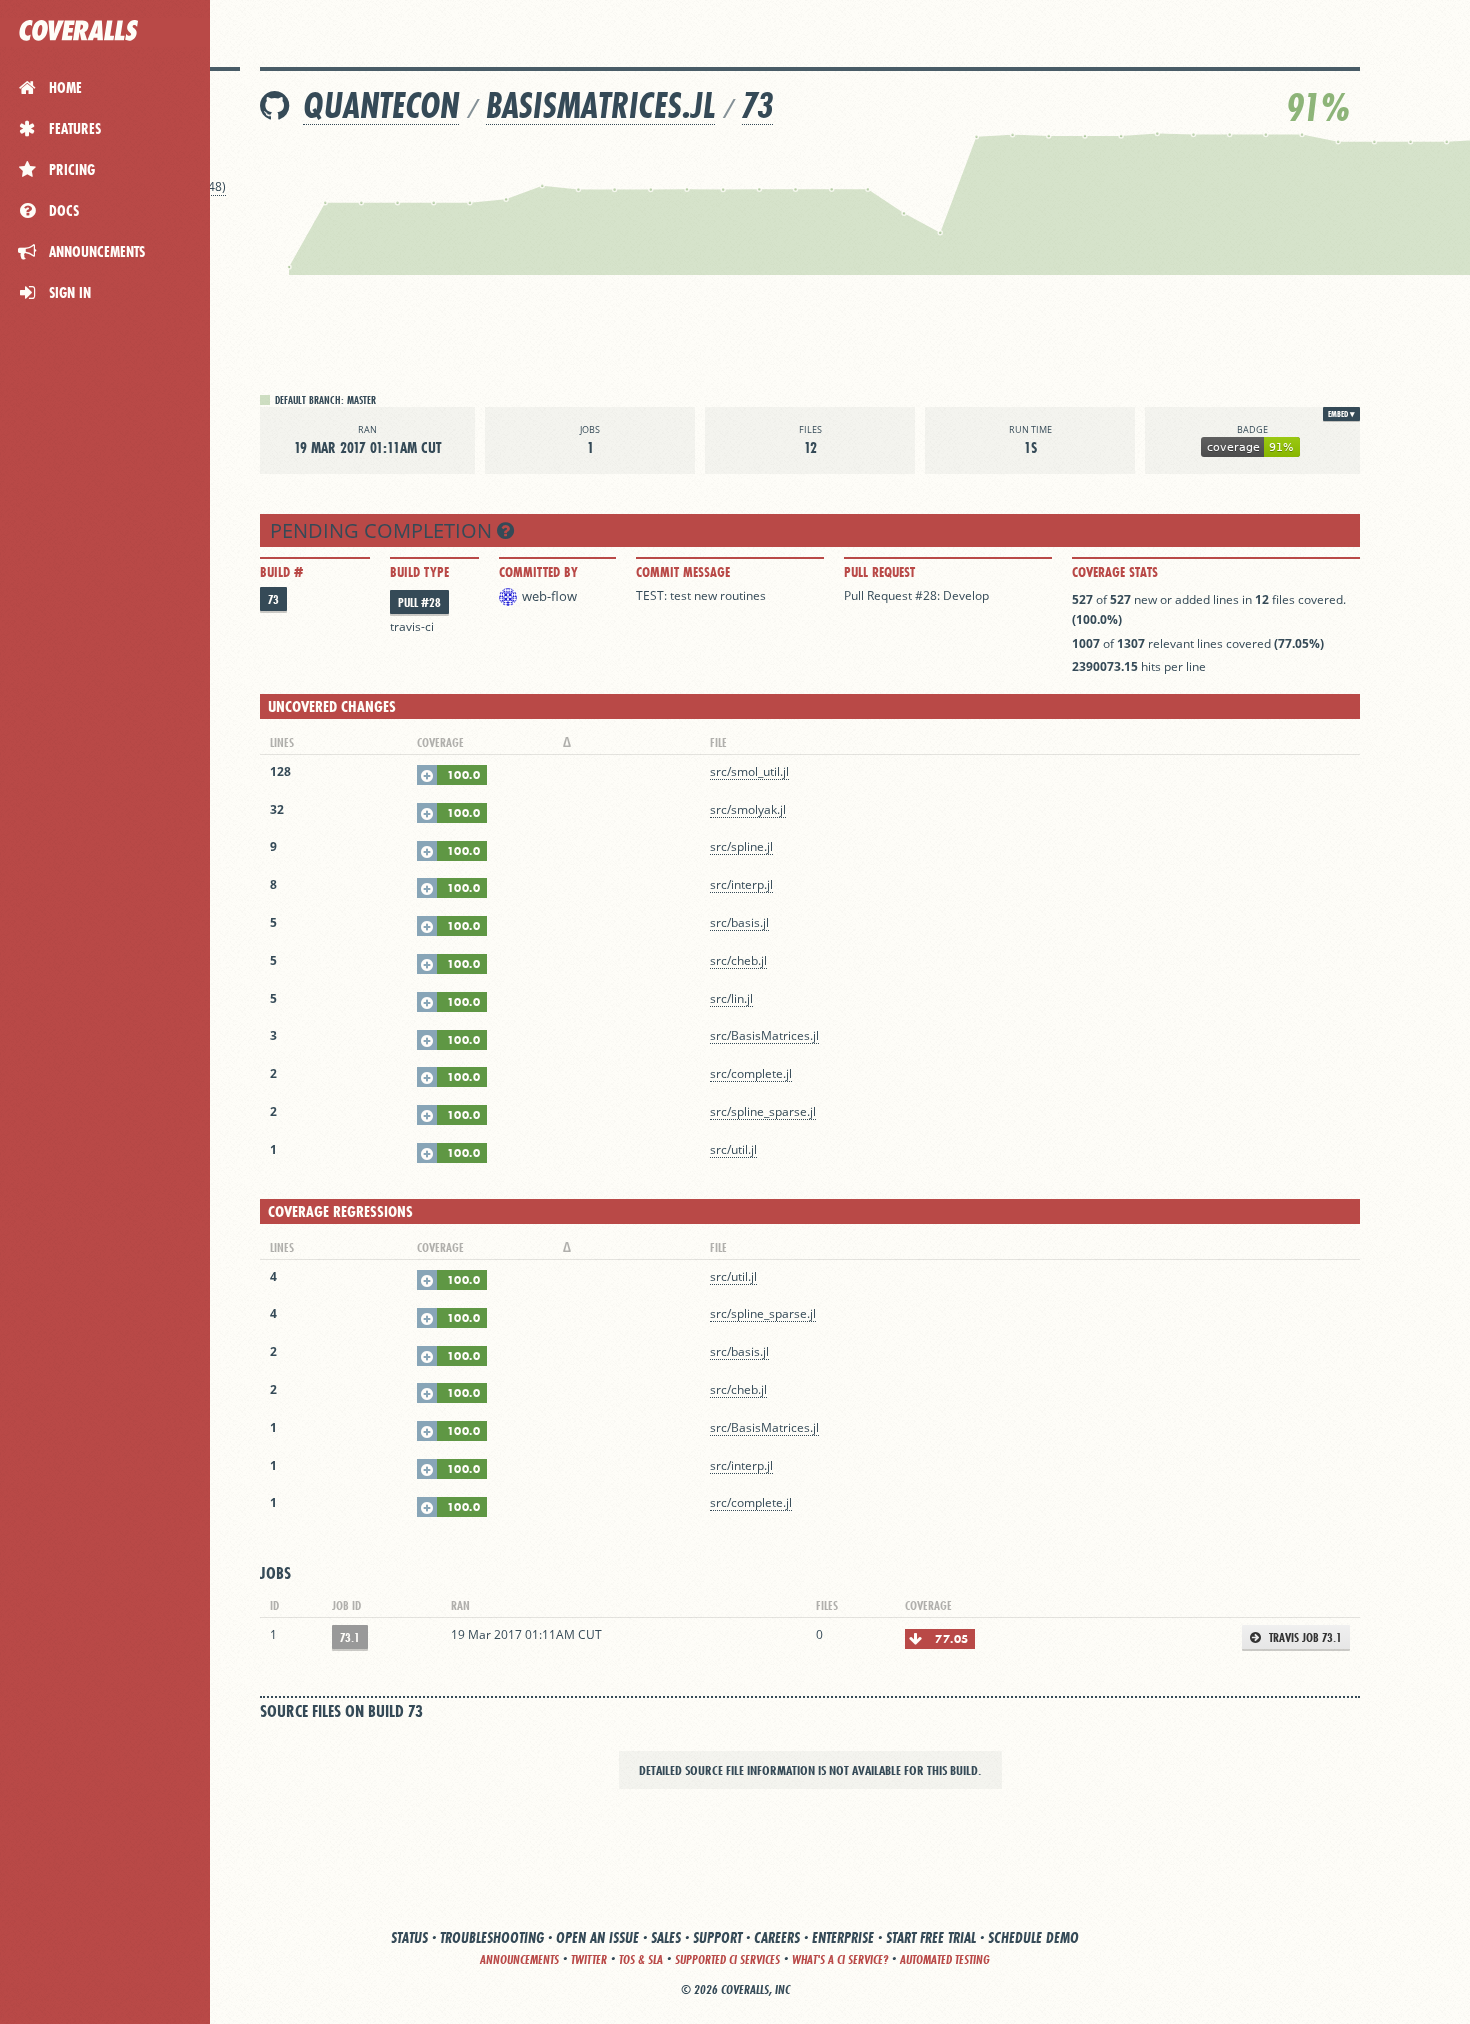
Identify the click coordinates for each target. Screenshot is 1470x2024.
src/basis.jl (739, 922)
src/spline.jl (741, 846)
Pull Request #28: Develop (916, 595)
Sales (666, 1937)
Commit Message (683, 572)
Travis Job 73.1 (1304, 1637)
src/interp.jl (741, 884)
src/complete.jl (751, 1073)
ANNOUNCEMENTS (519, 1959)
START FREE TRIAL (931, 1937)
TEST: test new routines (701, 595)
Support (717, 1937)
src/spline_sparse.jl (763, 1111)
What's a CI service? (840, 1959)
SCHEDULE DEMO (1033, 1937)
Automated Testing (945, 1959)
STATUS (409, 1937)
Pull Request (879, 572)
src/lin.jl (731, 998)
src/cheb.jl (738, 960)
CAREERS (777, 1937)
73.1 (350, 1637)
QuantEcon (381, 105)
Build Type (419, 572)
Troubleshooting (492, 1937)
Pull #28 (419, 602)
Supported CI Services (727, 1959)
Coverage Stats (1115, 572)
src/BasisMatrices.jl (764, 1035)
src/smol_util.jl (749, 771)
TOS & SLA (641, 1959)
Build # (281, 572)
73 (757, 105)
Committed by (538, 572)
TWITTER (589, 1959)
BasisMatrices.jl (600, 105)
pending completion (383, 530)
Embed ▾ (1341, 414)
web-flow (549, 596)
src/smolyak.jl (748, 809)
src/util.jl (733, 1149)
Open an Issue (597, 1937)
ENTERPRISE (843, 1937)
